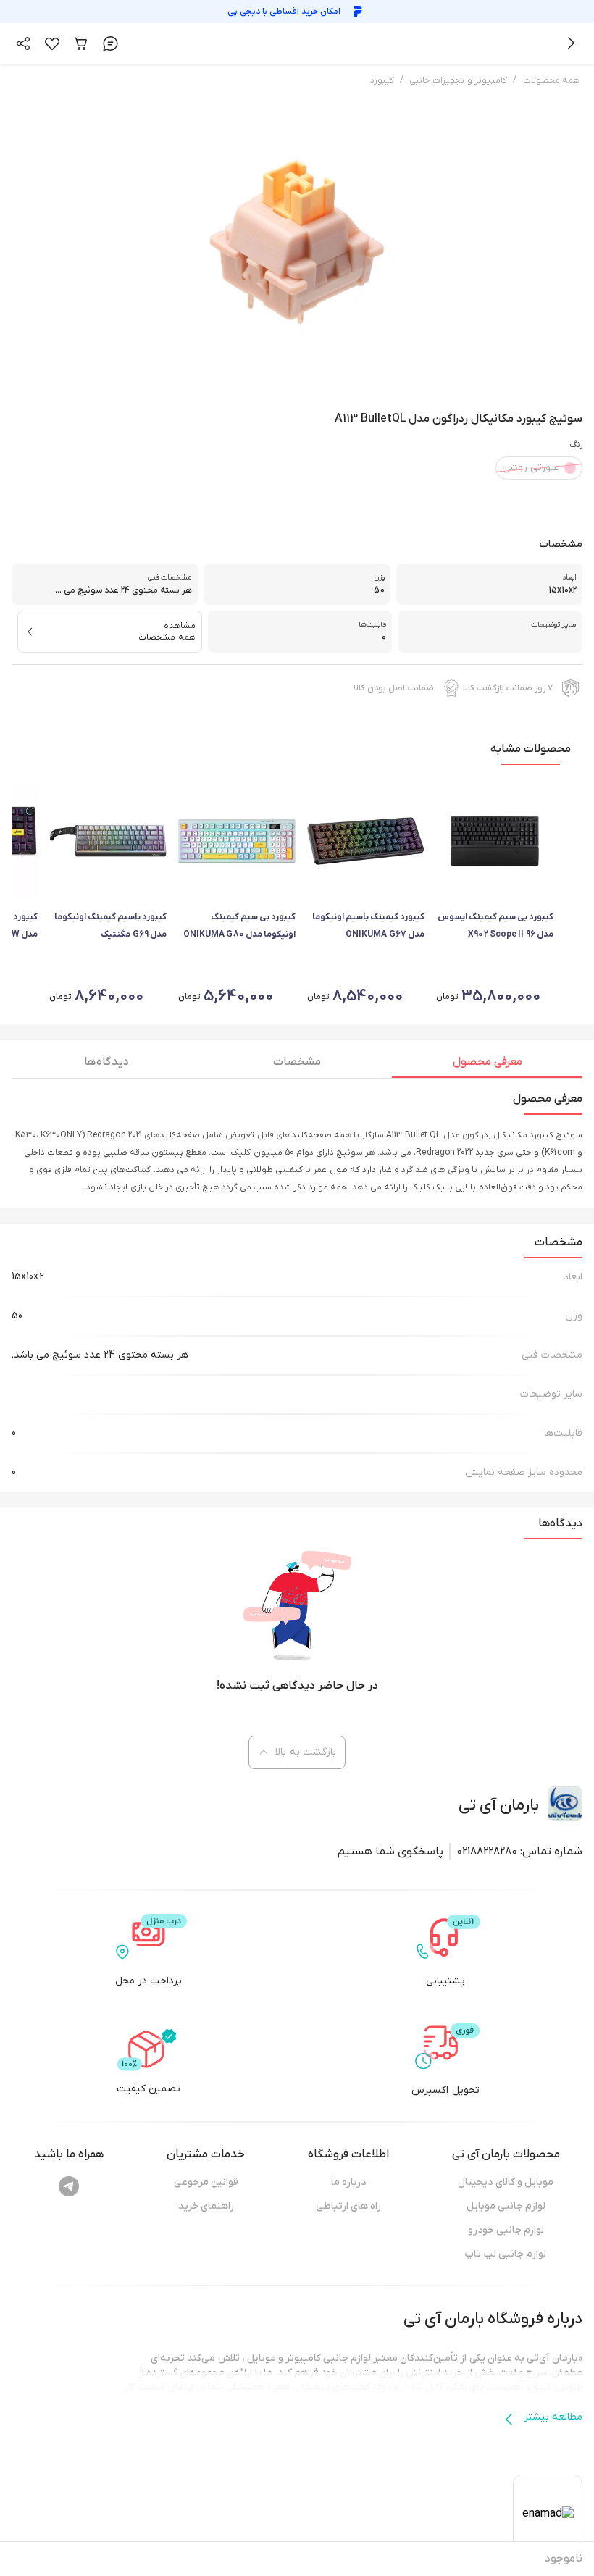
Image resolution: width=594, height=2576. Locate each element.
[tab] (487, 1066)
